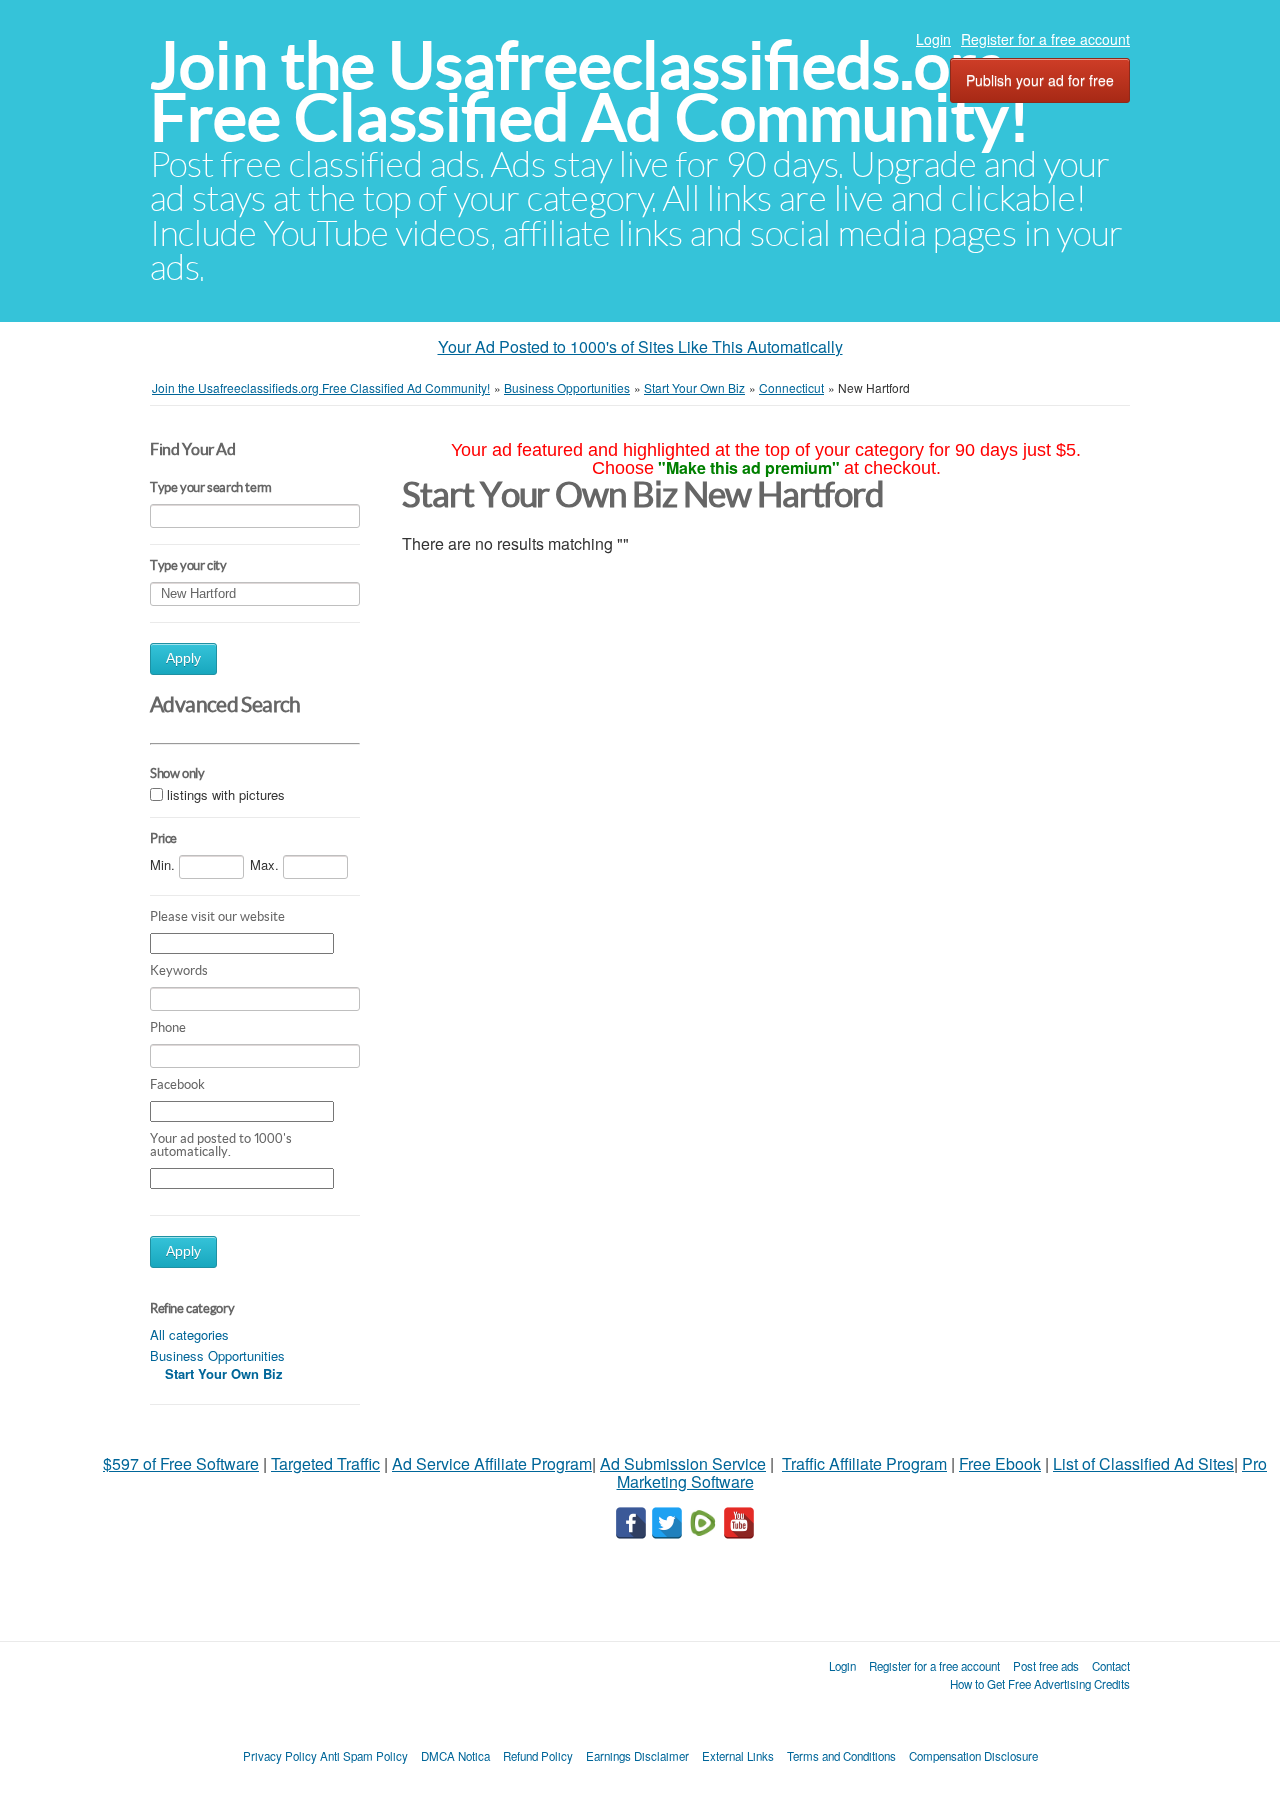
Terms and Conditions (841, 1756)
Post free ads (1046, 1666)
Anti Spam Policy (364, 1756)
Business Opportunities (217, 1355)
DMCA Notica (455, 1756)
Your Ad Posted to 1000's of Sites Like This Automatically (640, 346)
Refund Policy (538, 1756)
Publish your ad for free (1040, 80)
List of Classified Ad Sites (1143, 1463)
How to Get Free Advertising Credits (1040, 1684)
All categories (189, 1334)
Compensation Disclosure (973, 1756)
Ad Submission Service (683, 1463)
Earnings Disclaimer (637, 1756)
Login (933, 39)
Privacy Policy (280, 1756)
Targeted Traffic (325, 1463)
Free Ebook (1000, 1463)
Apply (183, 658)
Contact (1111, 1666)
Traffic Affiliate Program (864, 1463)
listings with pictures (226, 794)
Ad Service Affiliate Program (492, 1463)
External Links (738, 1756)
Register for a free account (1045, 39)
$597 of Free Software (181, 1463)
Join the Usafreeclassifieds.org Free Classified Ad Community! (590, 91)
